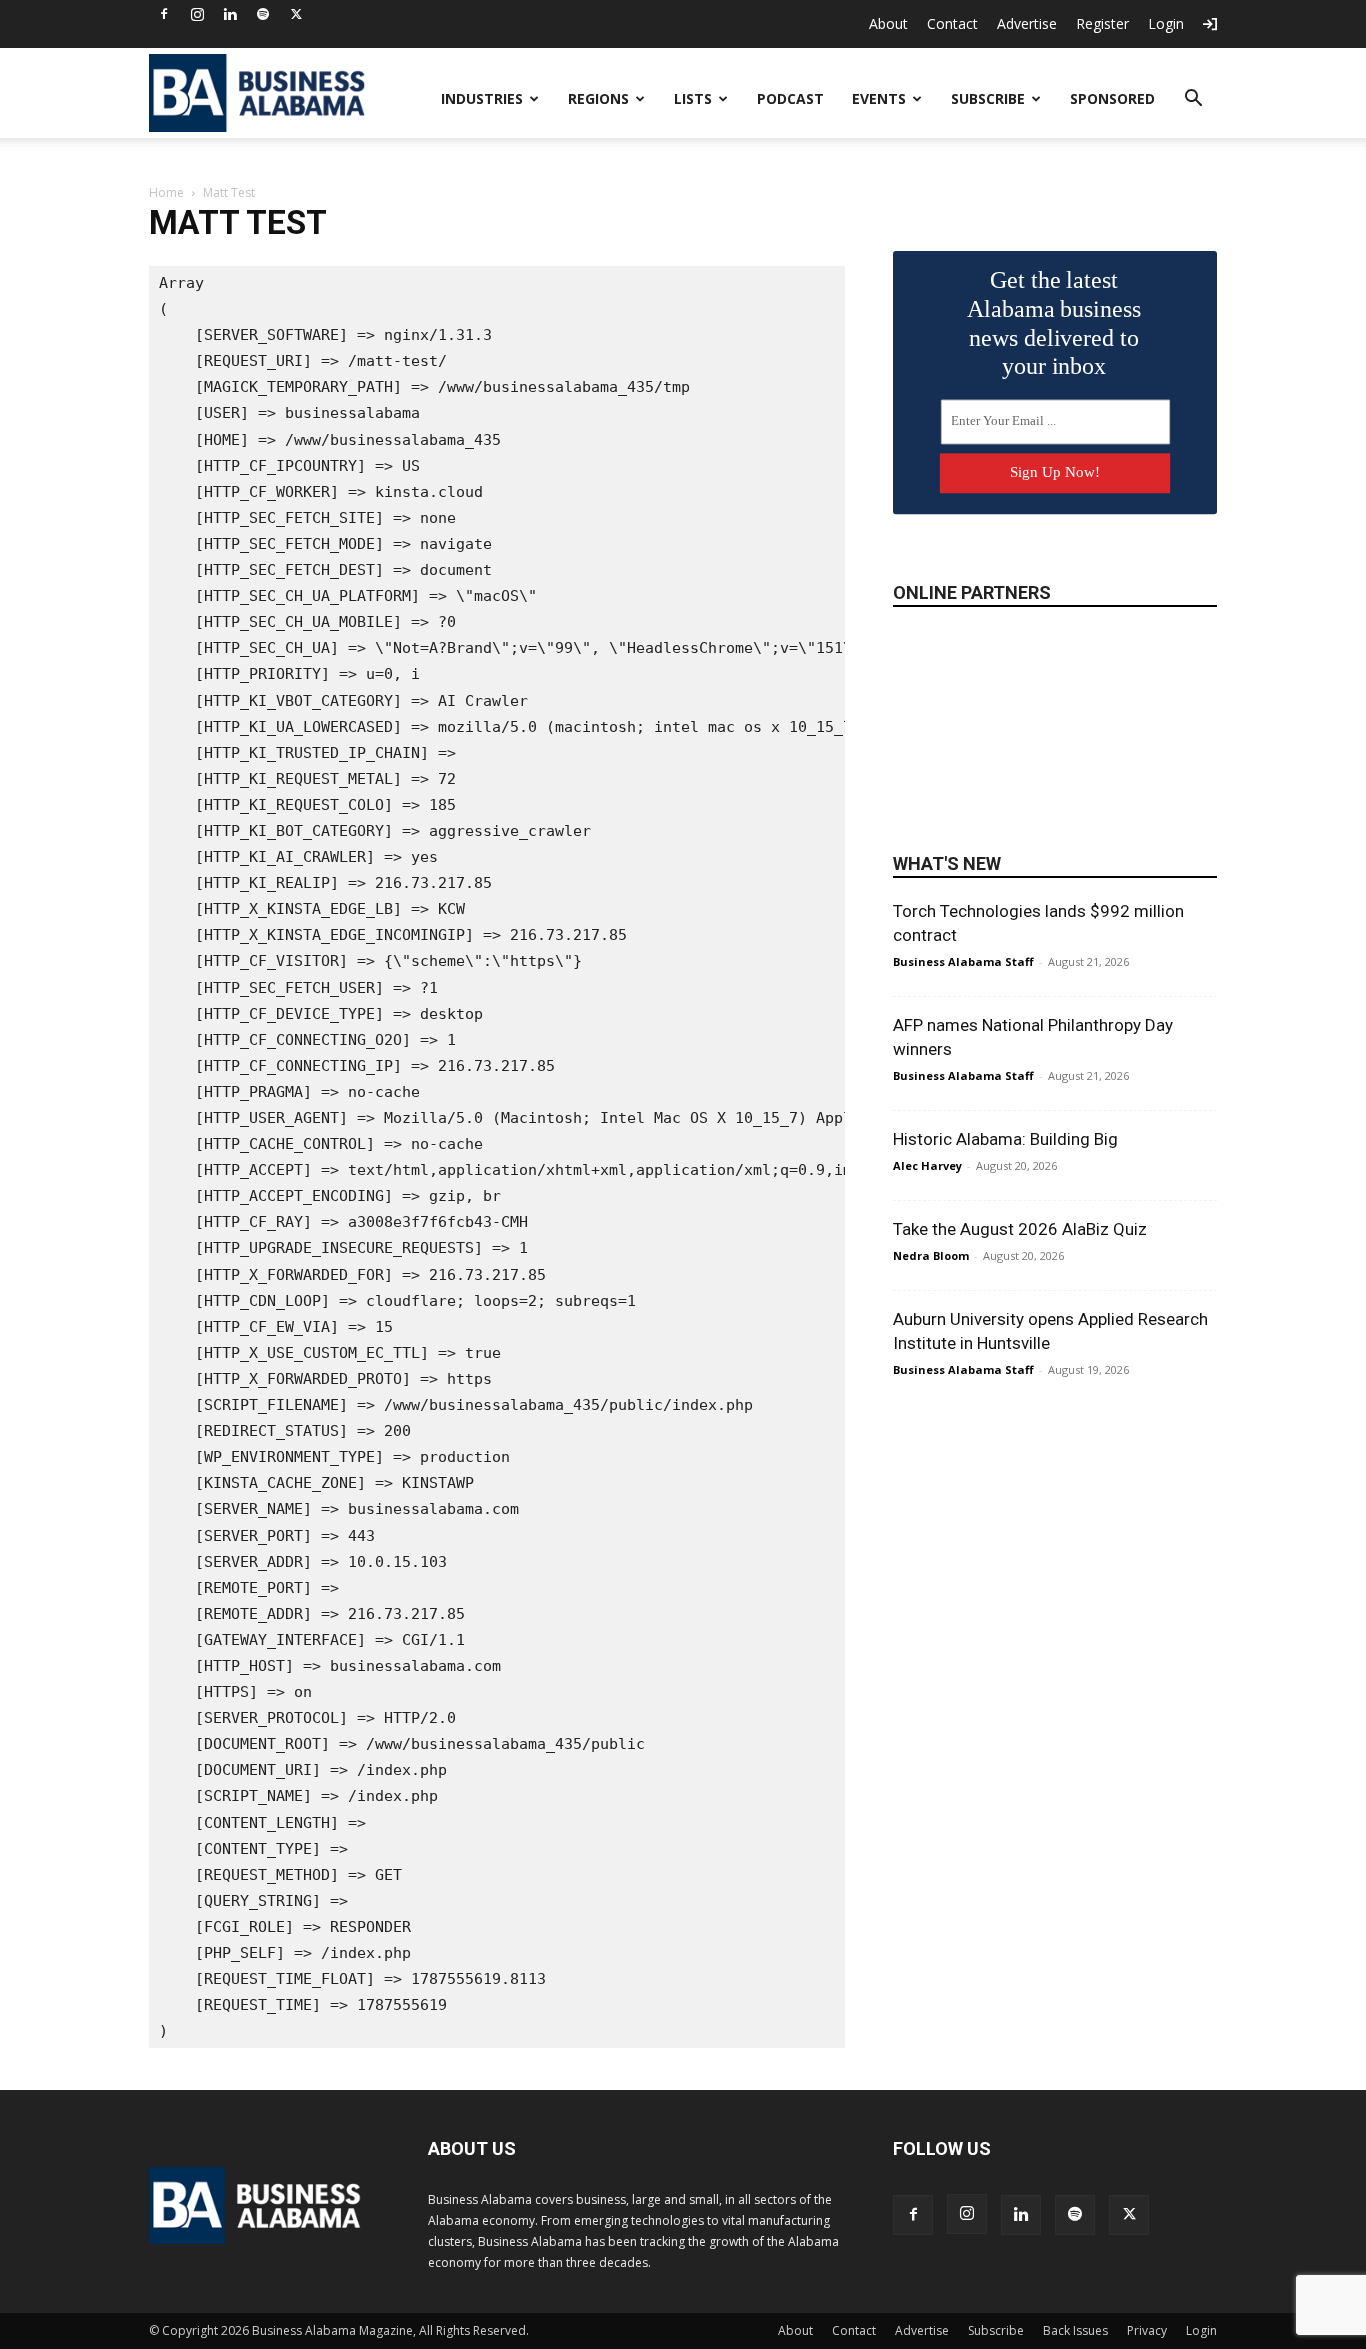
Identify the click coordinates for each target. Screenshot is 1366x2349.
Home (166, 192)
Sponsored (1112, 98)
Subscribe (988, 98)
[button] (1193, 100)
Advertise (1027, 23)
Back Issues (1075, 2330)
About (888, 23)
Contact (952, 23)
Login (1166, 23)
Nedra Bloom (931, 1255)
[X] (296, 14)
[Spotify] (263, 14)
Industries (482, 98)
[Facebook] (164, 14)
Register (1102, 23)
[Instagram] (197, 14)
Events (879, 98)
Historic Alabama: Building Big (1005, 1139)
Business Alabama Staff (963, 961)
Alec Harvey (927, 1165)
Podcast (790, 98)
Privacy (1147, 2330)
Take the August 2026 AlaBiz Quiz (1020, 1229)
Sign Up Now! (1055, 472)
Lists (693, 98)
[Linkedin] (230, 14)
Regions (598, 98)
